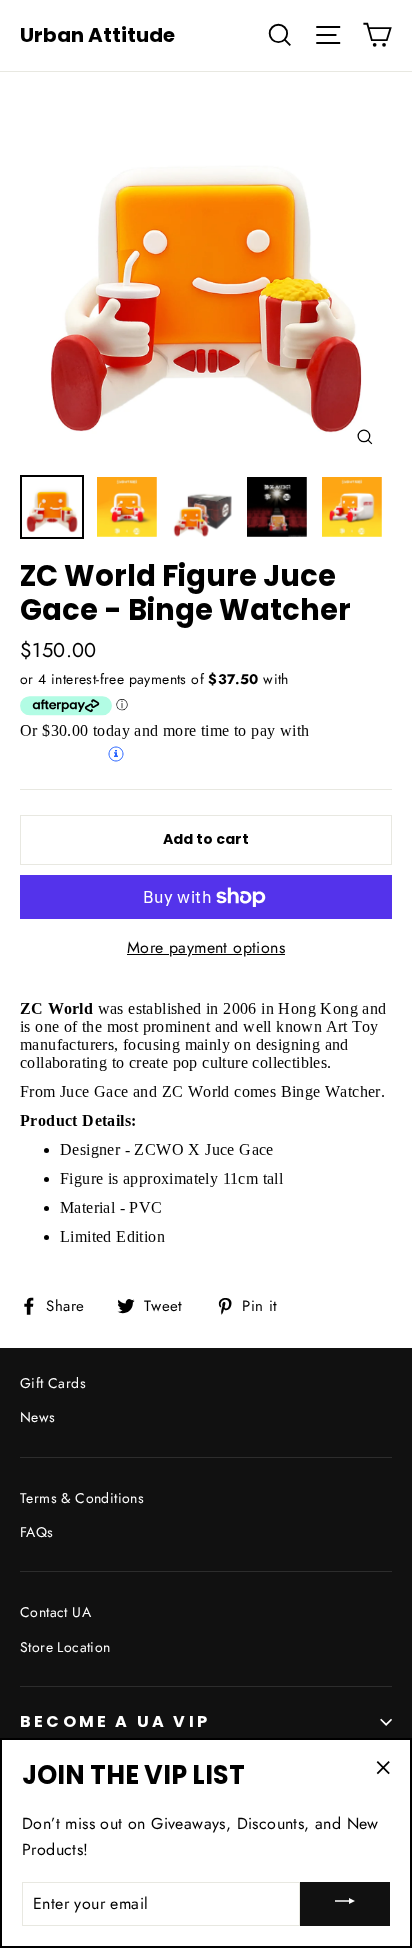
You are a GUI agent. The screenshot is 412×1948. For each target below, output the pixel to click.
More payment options (206, 947)
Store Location (65, 1647)
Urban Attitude (97, 35)
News (38, 1417)
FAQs (37, 1532)
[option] (206, 278)
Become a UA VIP (115, 1721)
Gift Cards (53, 1383)
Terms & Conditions (82, 1498)
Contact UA (55, 1612)
